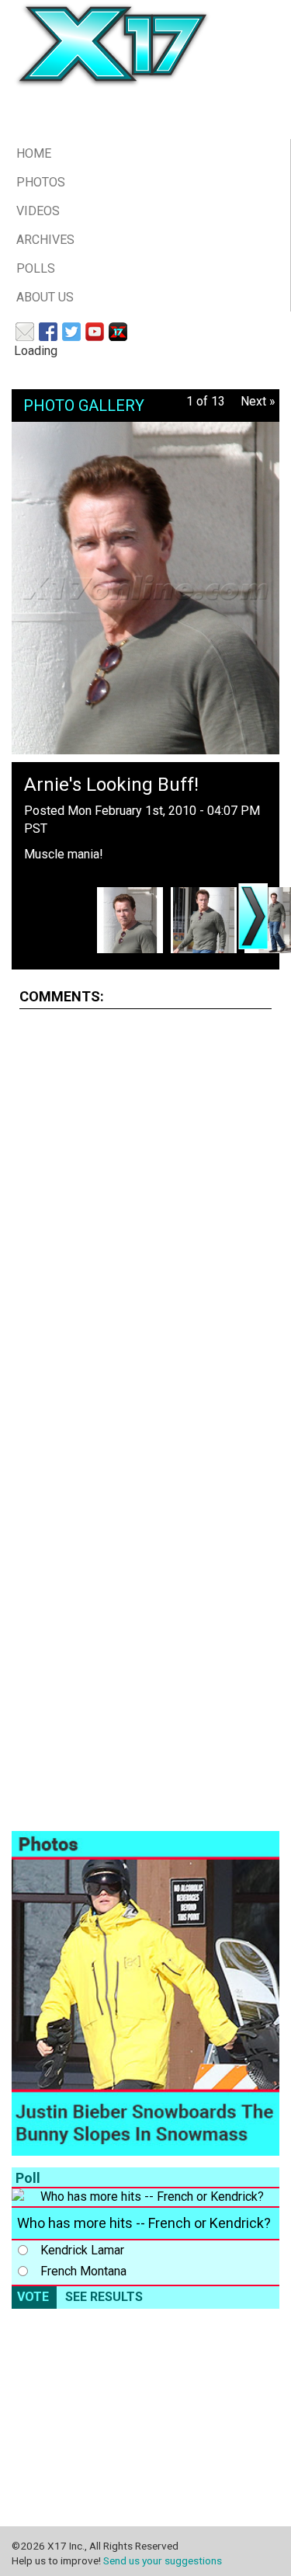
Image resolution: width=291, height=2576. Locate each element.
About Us (45, 297)
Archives (45, 240)
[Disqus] (145, 1216)
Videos (38, 211)
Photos (41, 182)
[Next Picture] (253, 916)
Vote (33, 2297)
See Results (104, 2297)
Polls (36, 268)
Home (34, 153)
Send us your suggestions (163, 2560)
